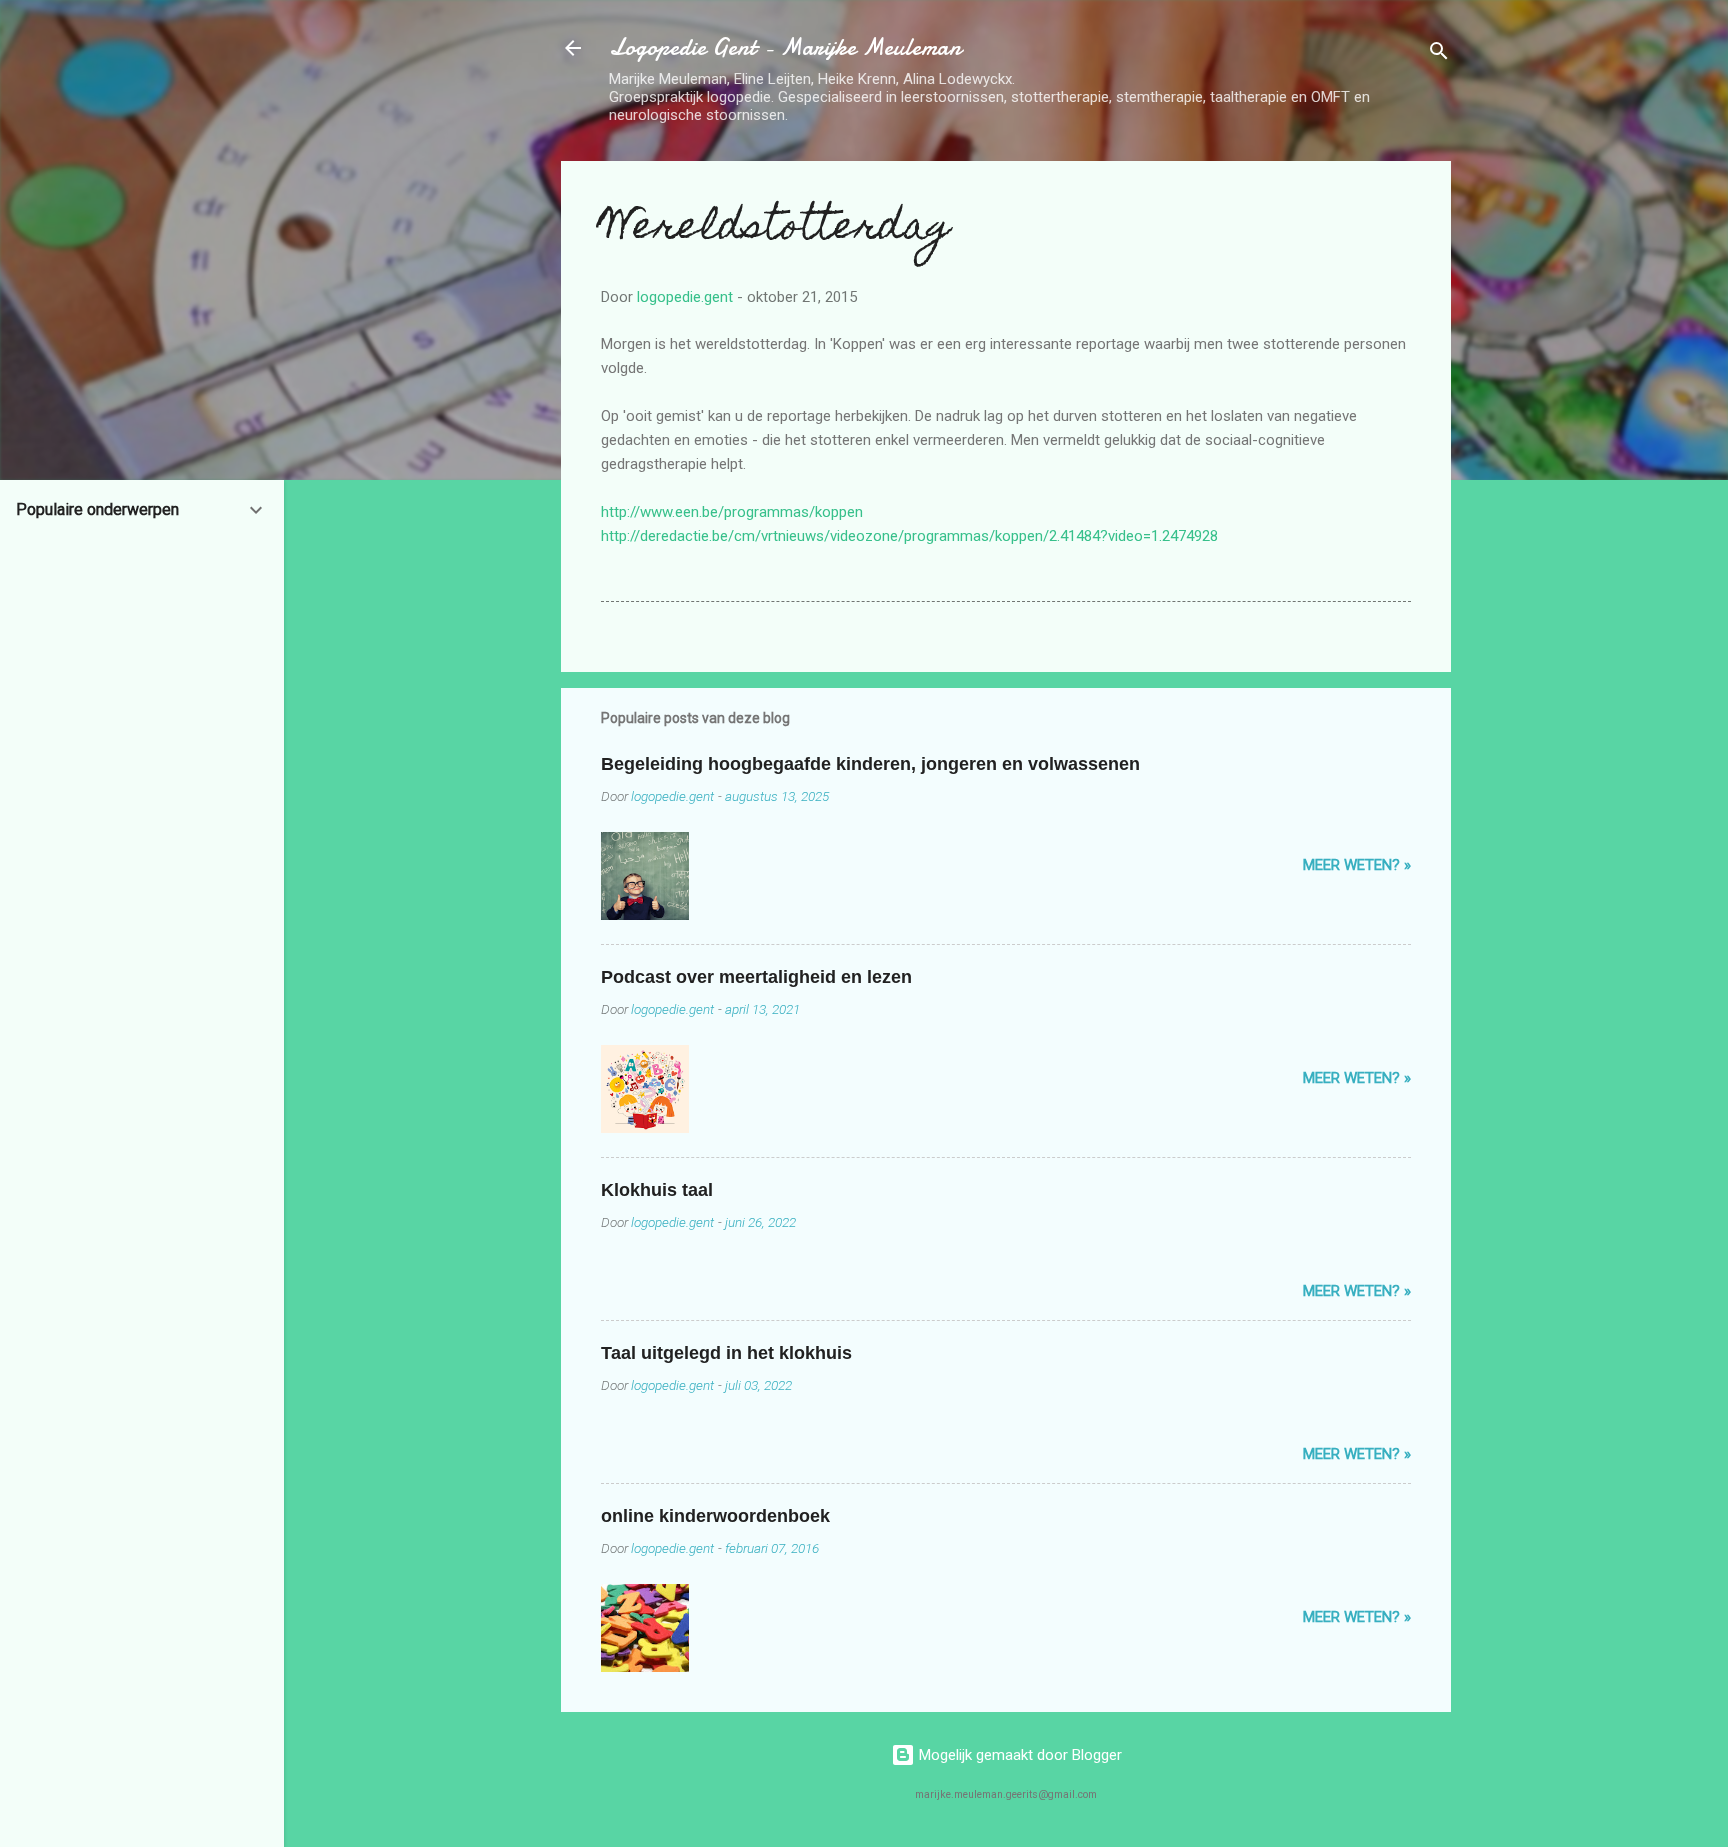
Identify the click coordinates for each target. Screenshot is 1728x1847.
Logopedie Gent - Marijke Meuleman (785, 47)
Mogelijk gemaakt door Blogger (1018, 1755)
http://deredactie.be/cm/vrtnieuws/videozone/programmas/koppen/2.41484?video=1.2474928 (909, 536)
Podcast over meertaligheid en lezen (756, 977)
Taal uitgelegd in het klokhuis (726, 1353)
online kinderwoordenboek (715, 1516)
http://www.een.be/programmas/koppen (732, 512)
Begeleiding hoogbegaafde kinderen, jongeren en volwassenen (870, 764)
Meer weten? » (1357, 865)
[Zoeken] (1439, 54)
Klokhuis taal (657, 1190)
